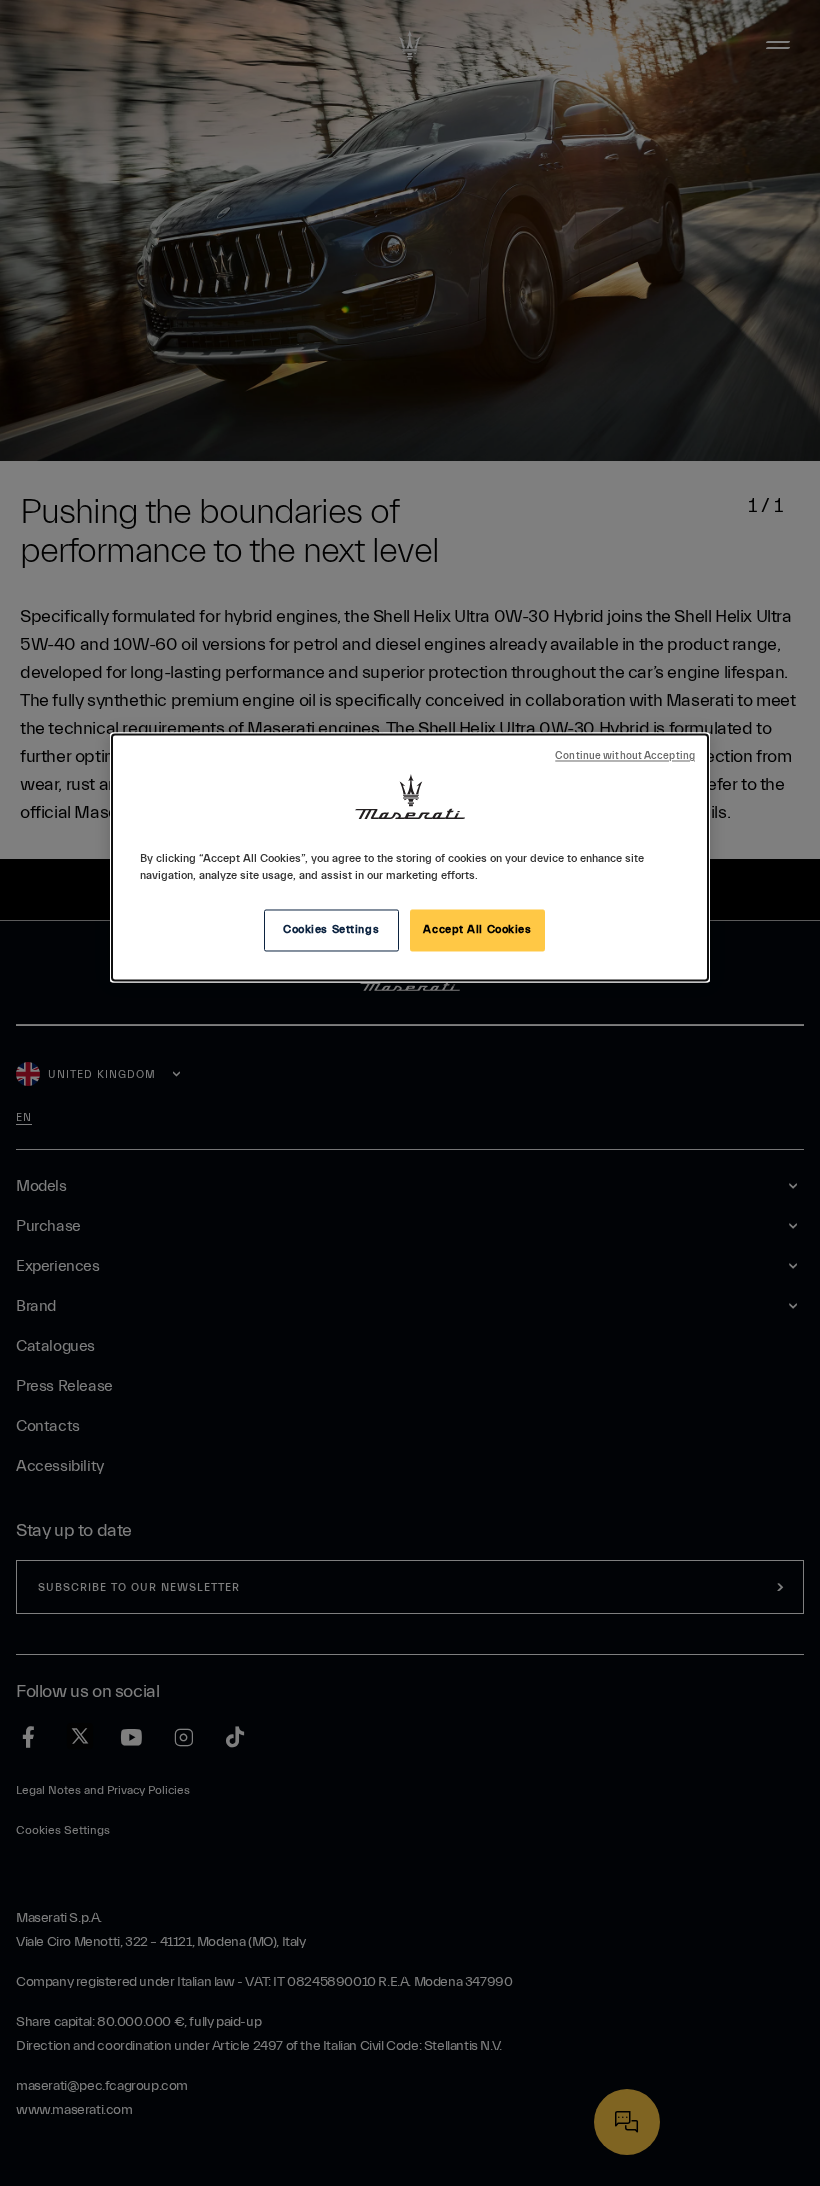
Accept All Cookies (477, 930)
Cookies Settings (331, 930)
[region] (410, 858)
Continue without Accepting (625, 757)
